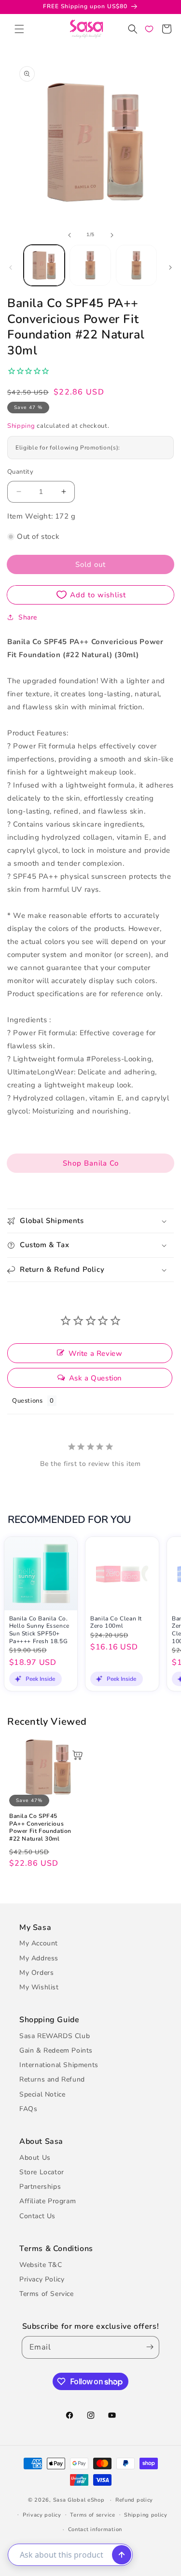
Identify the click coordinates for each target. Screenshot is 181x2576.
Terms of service (92, 2515)
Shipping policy (146, 2515)
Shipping (21, 426)
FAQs (28, 2109)
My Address (39, 1958)
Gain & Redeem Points (56, 2050)
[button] (19, 29)
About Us (35, 2158)
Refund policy (134, 2500)
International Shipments (59, 2065)
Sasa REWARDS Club (55, 2036)
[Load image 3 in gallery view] (136, 265)
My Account (39, 1943)
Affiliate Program (48, 2201)
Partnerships (40, 2187)
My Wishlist (39, 1987)
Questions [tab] (27, 1401)
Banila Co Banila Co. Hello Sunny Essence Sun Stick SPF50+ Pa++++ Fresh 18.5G (39, 1630)
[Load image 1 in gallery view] (44, 265)
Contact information (95, 2529)
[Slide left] (70, 235)
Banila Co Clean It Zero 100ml (116, 1623)
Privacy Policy (42, 2279)
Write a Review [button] (95, 1353)
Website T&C (41, 2265)
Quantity (20, 472)
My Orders (36, 1973)
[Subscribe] (148, 2347)
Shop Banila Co (91, 1163)
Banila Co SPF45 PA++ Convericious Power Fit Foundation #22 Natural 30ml (40, 1828)
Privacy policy (42, 2515)
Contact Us (37, 2216)
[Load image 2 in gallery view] (90, 265)
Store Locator (42, 2172)
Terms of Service (47, 2294)
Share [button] (28, 617)
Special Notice (42, 2094)
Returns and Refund (52, 2079)
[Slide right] (112, 235)
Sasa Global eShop (79, 2500)
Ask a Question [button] (96, 1378)
